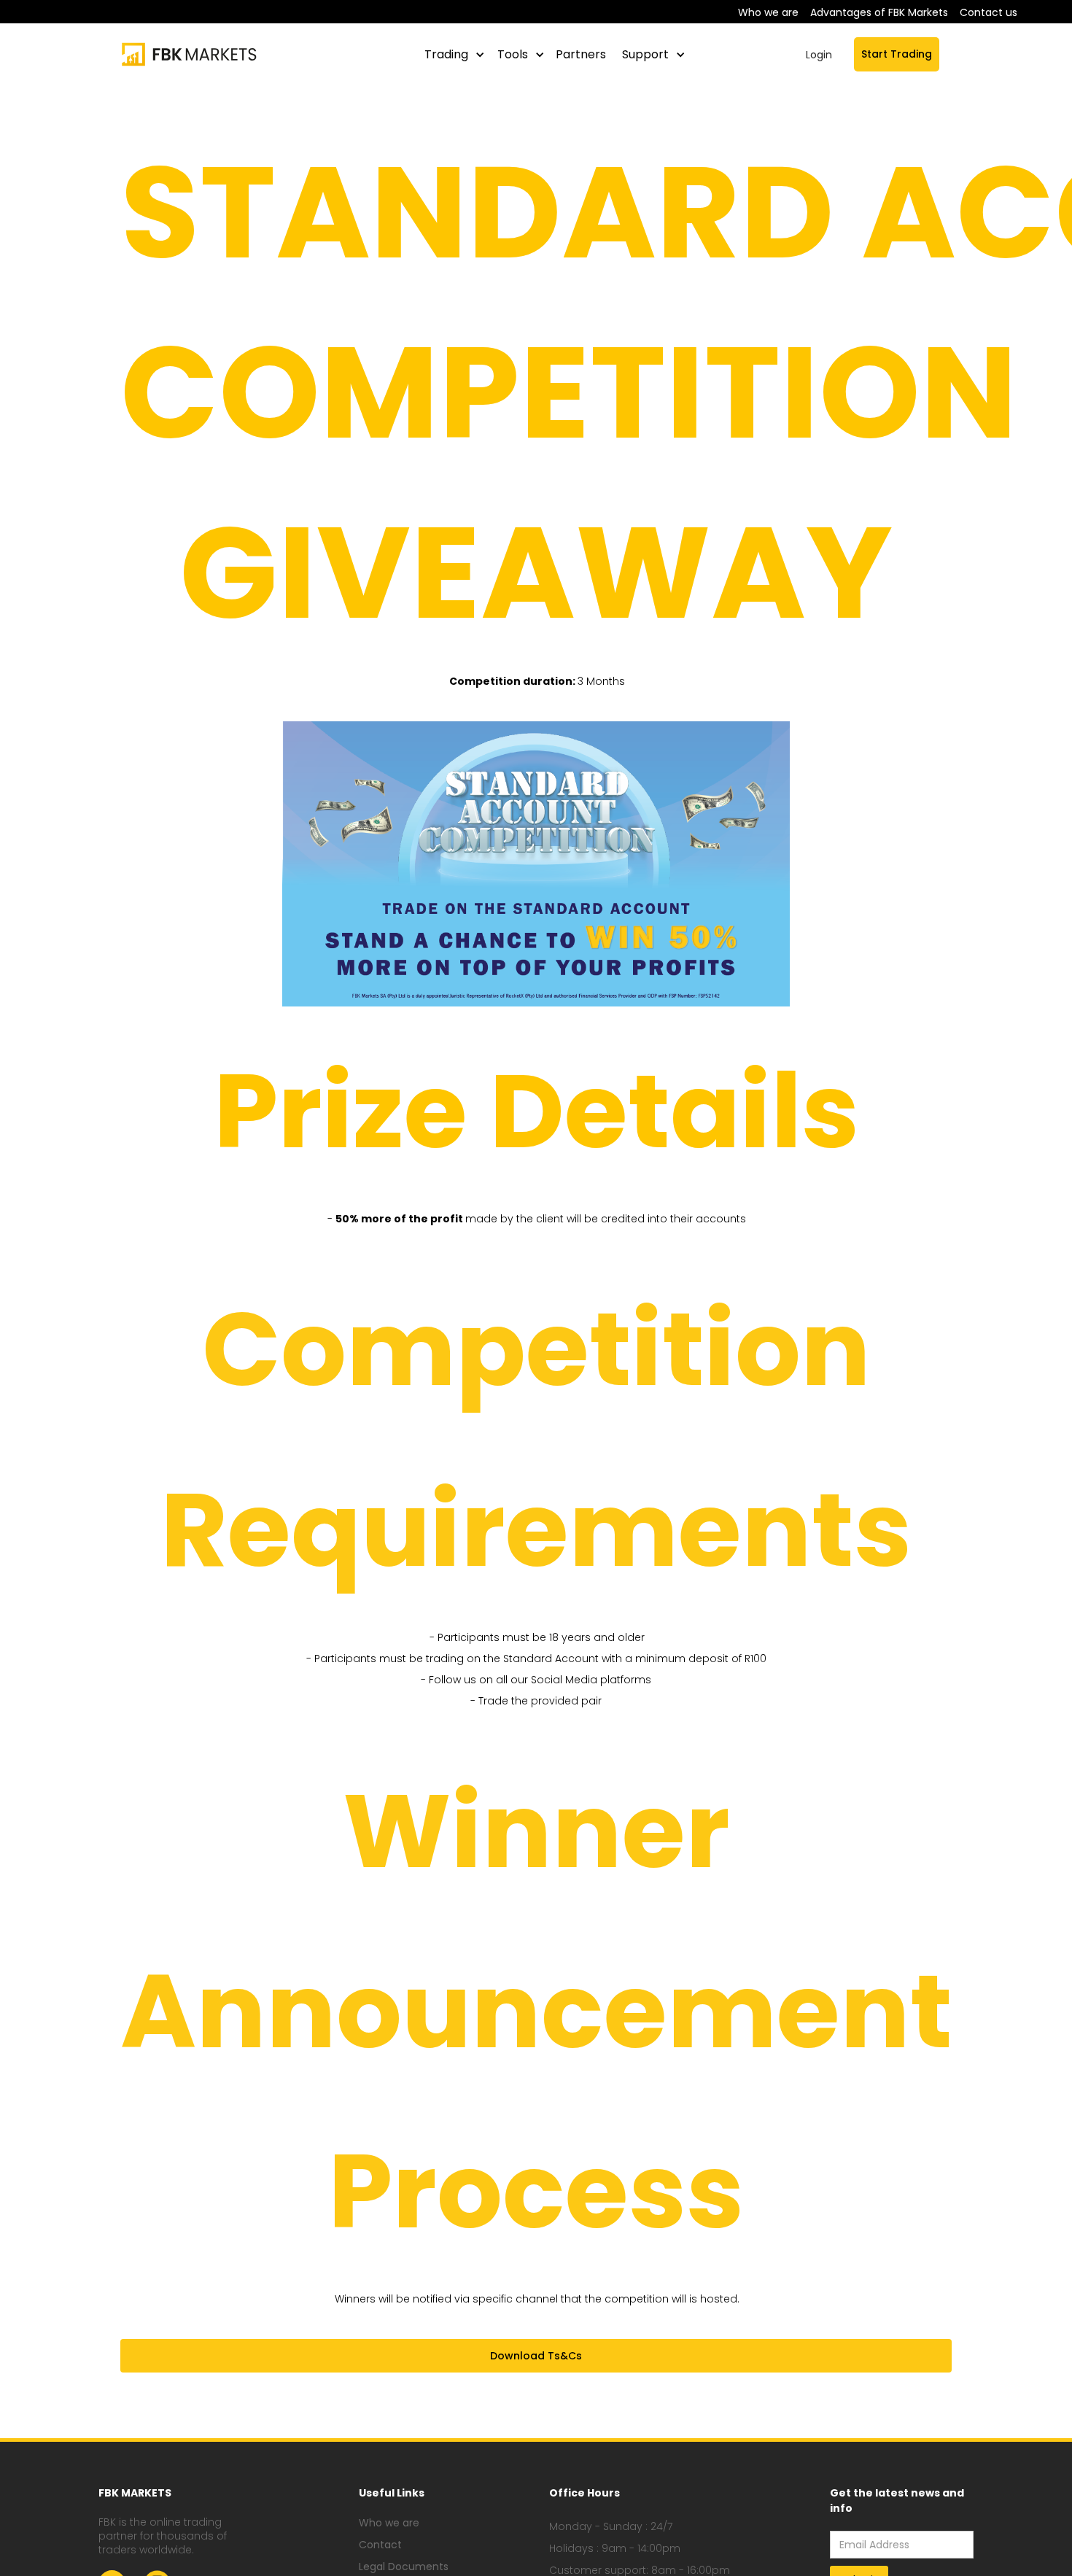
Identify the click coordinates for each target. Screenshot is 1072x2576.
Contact (380, 2545)
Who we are (768, 12)
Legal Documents (404, 2567)
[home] (194, 54)
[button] (452, 55)
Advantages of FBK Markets (879, 12)
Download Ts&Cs (536, 2356)
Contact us (989, 12)
